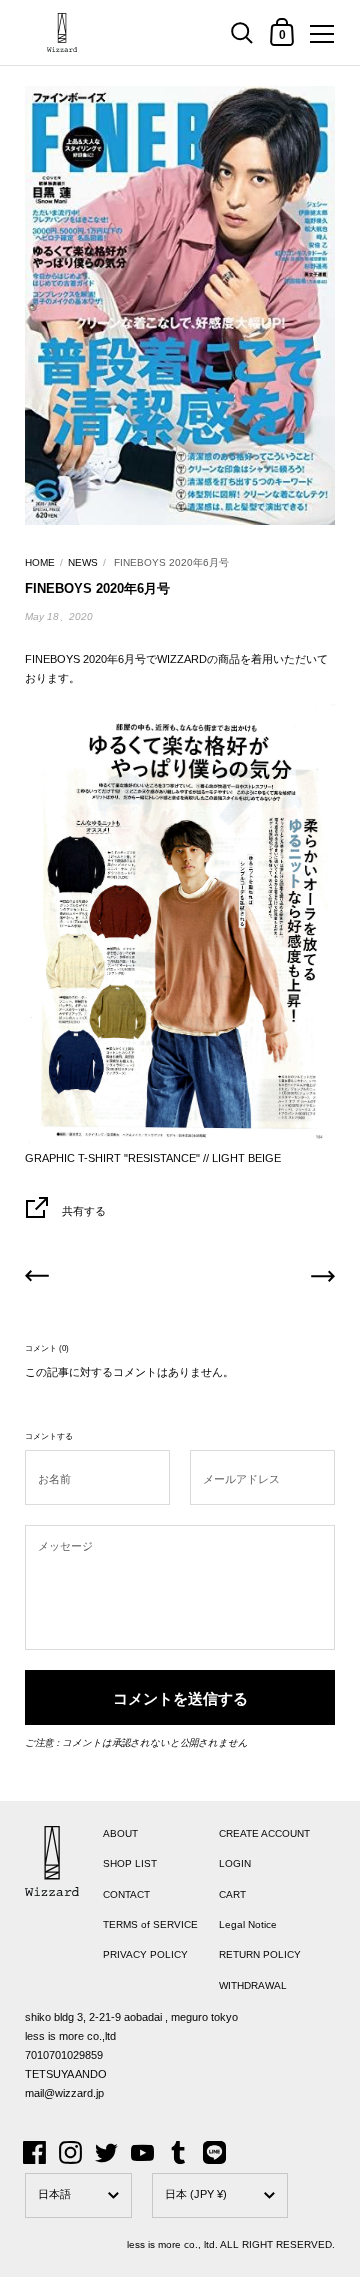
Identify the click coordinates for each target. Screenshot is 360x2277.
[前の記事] (37, 1279)
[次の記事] (323, 1279)
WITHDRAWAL (253, 1985)
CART (232, 1894)
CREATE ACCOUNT (264, 1833)
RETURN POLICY (260, 1954)
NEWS (83, 562)
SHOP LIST (130, 1863)
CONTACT (126, 1894)
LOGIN (235, 1863)
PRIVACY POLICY (145, 1954)
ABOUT (120, 1833)
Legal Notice (248, 1924)
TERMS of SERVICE (150, 1924)
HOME (40, 562)
